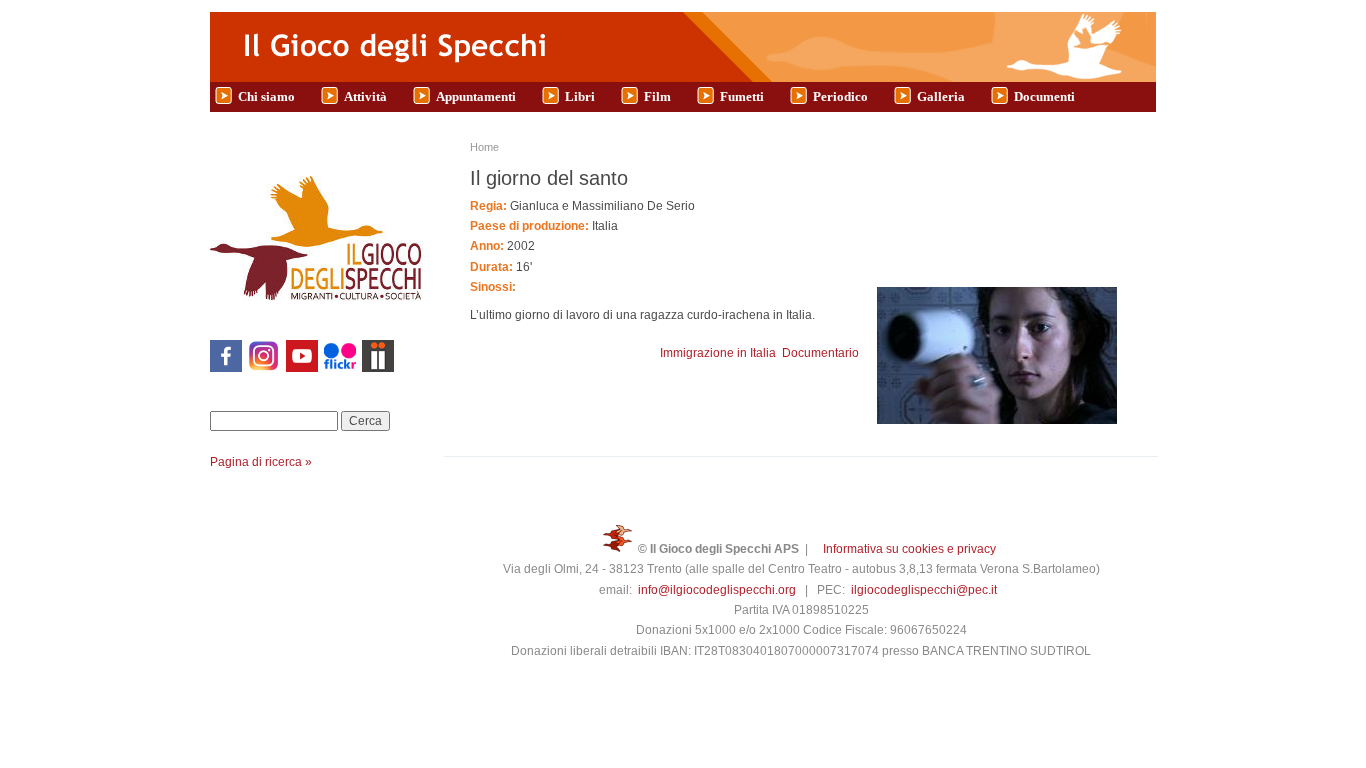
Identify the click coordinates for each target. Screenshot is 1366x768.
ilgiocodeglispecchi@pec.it (924, 590)
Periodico (840, 96)
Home (484, 147)
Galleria (941, 96)
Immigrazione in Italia (718, 353)
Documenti (1044, 96)
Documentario (820, 353)
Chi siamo (266, 96)
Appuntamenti (476, 96)
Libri (580, 96)
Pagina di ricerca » (261, 462)
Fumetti (742, 96)
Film (657, 96)
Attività (365, 96)
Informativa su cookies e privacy (909, 549)
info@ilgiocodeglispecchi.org (717, 590)
